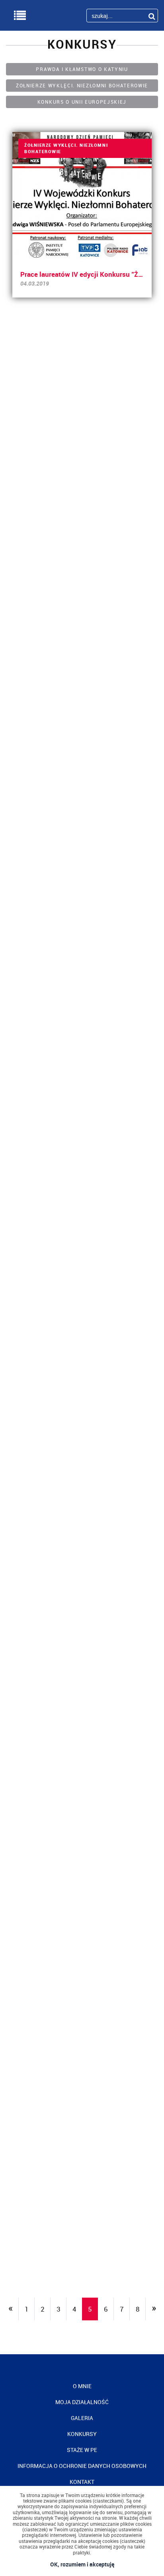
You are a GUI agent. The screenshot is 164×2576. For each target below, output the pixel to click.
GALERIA (82, 2418)
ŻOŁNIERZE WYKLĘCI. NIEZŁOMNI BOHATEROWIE (82, 85)
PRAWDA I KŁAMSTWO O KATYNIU (82, 69)
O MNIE (82, 2386)
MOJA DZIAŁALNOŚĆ (82, 2402)
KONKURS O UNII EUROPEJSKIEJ (82, 102)
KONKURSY (82, 2434)
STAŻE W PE (82, 2450)
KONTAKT (82, 2482)
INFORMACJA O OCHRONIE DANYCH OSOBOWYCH (82, 2466)
